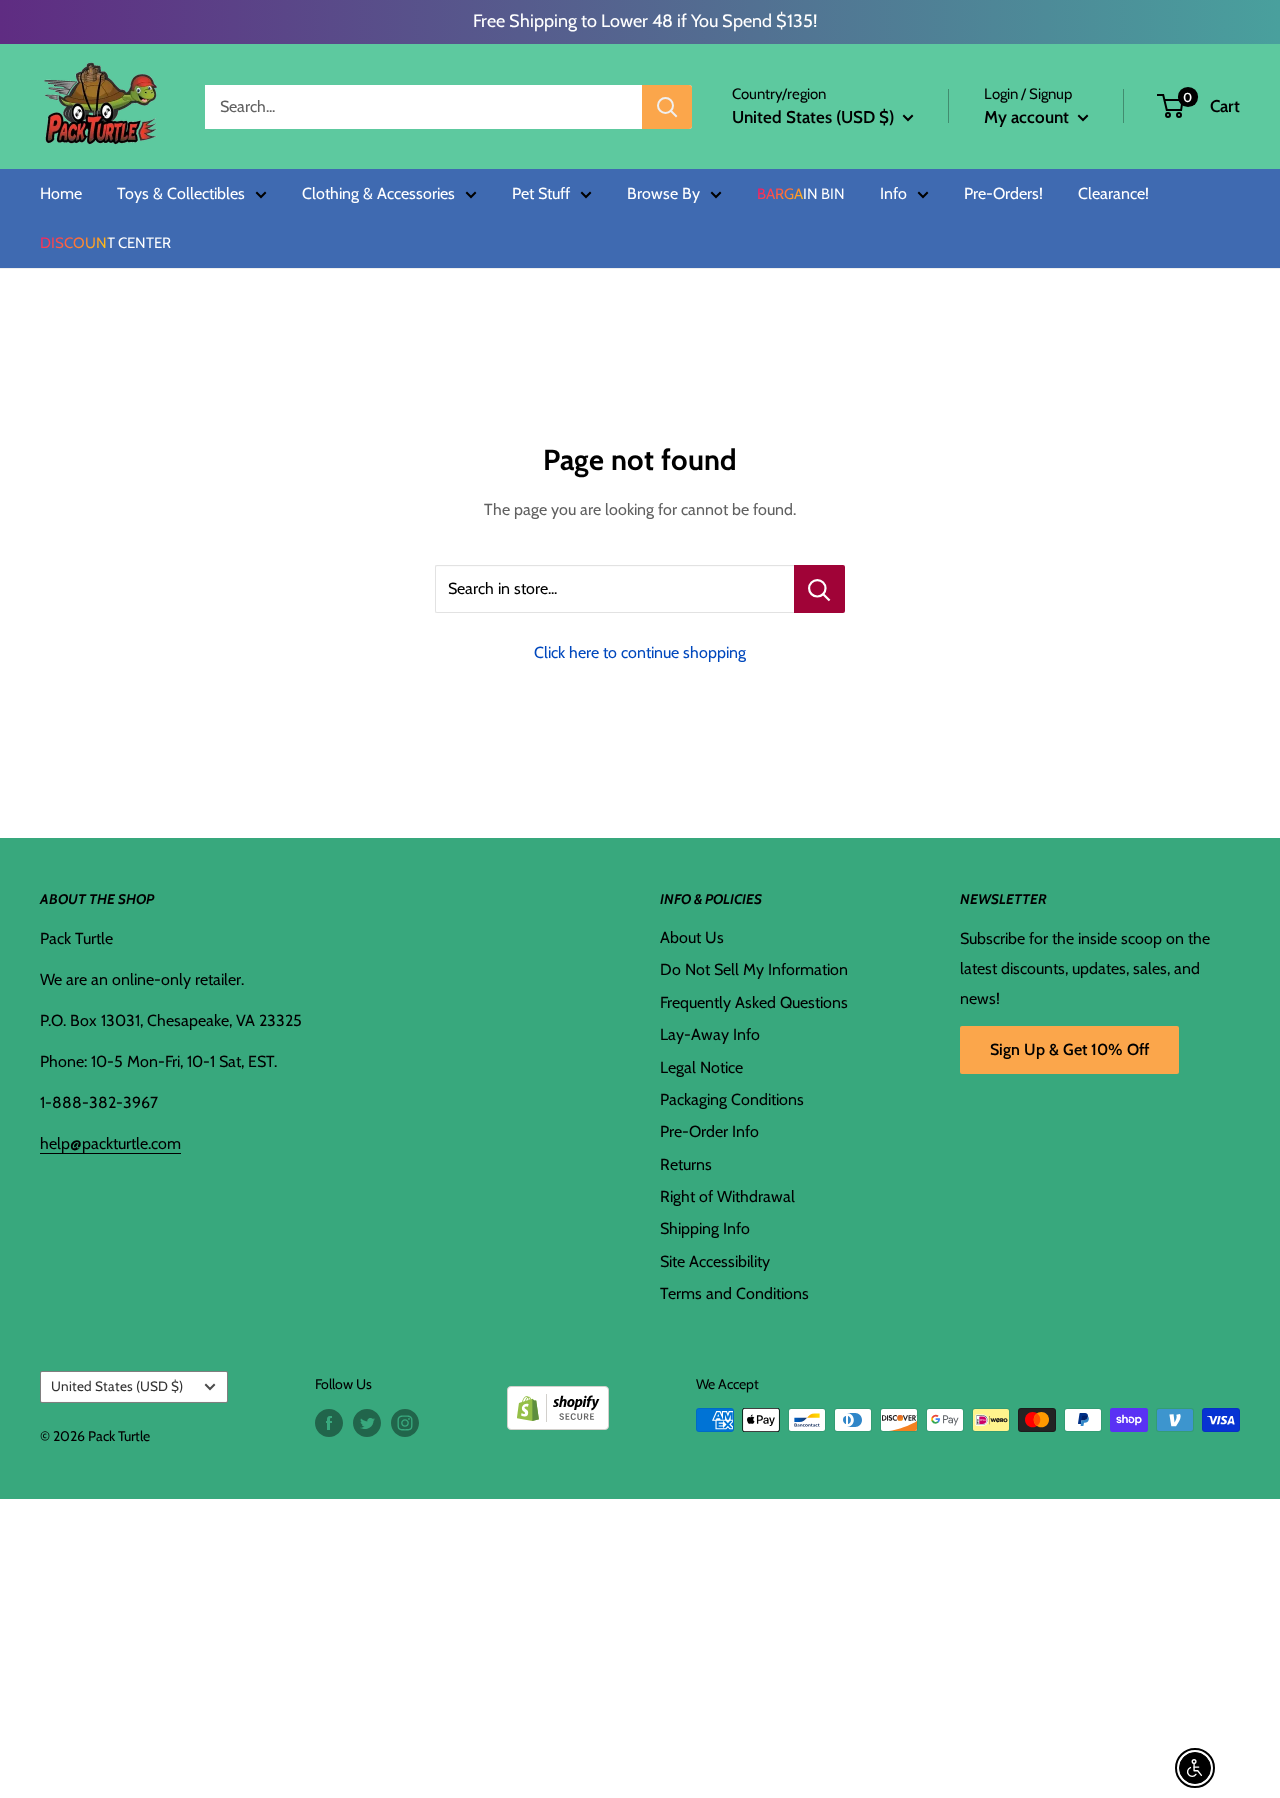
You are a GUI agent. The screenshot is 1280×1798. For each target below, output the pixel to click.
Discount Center (105, 243)
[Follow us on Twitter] (367, 1422)
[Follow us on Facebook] (329, 1422)
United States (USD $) (117, 1386)
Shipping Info (705, 1228)
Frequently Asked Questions (754, 1002)
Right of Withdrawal (727, 1196)
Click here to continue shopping (640, 652)
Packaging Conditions (732, 1099)
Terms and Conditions (734, 1293)
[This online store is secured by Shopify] (558, 1400)
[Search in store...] (819, 589)
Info (893, 194)
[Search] (667, 107)
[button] (1170, 106)
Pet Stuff (541, 194)
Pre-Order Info (709, 1131)
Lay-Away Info (710, 1034)
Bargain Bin (801, 194)
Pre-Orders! (1003, 194)
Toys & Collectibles (181, 194)
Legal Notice (701, 1067)
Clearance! (1113, 194)
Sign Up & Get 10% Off (1069, 1049)
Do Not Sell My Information (754, 969)
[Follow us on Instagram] (405, 1422)
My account (1028, 117)
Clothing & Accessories (378, 194)
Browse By (663, 194)
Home (61, 194)
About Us (692, 937)
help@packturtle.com (110, 1143)
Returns (686, 1164)
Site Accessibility (715, 1261)
